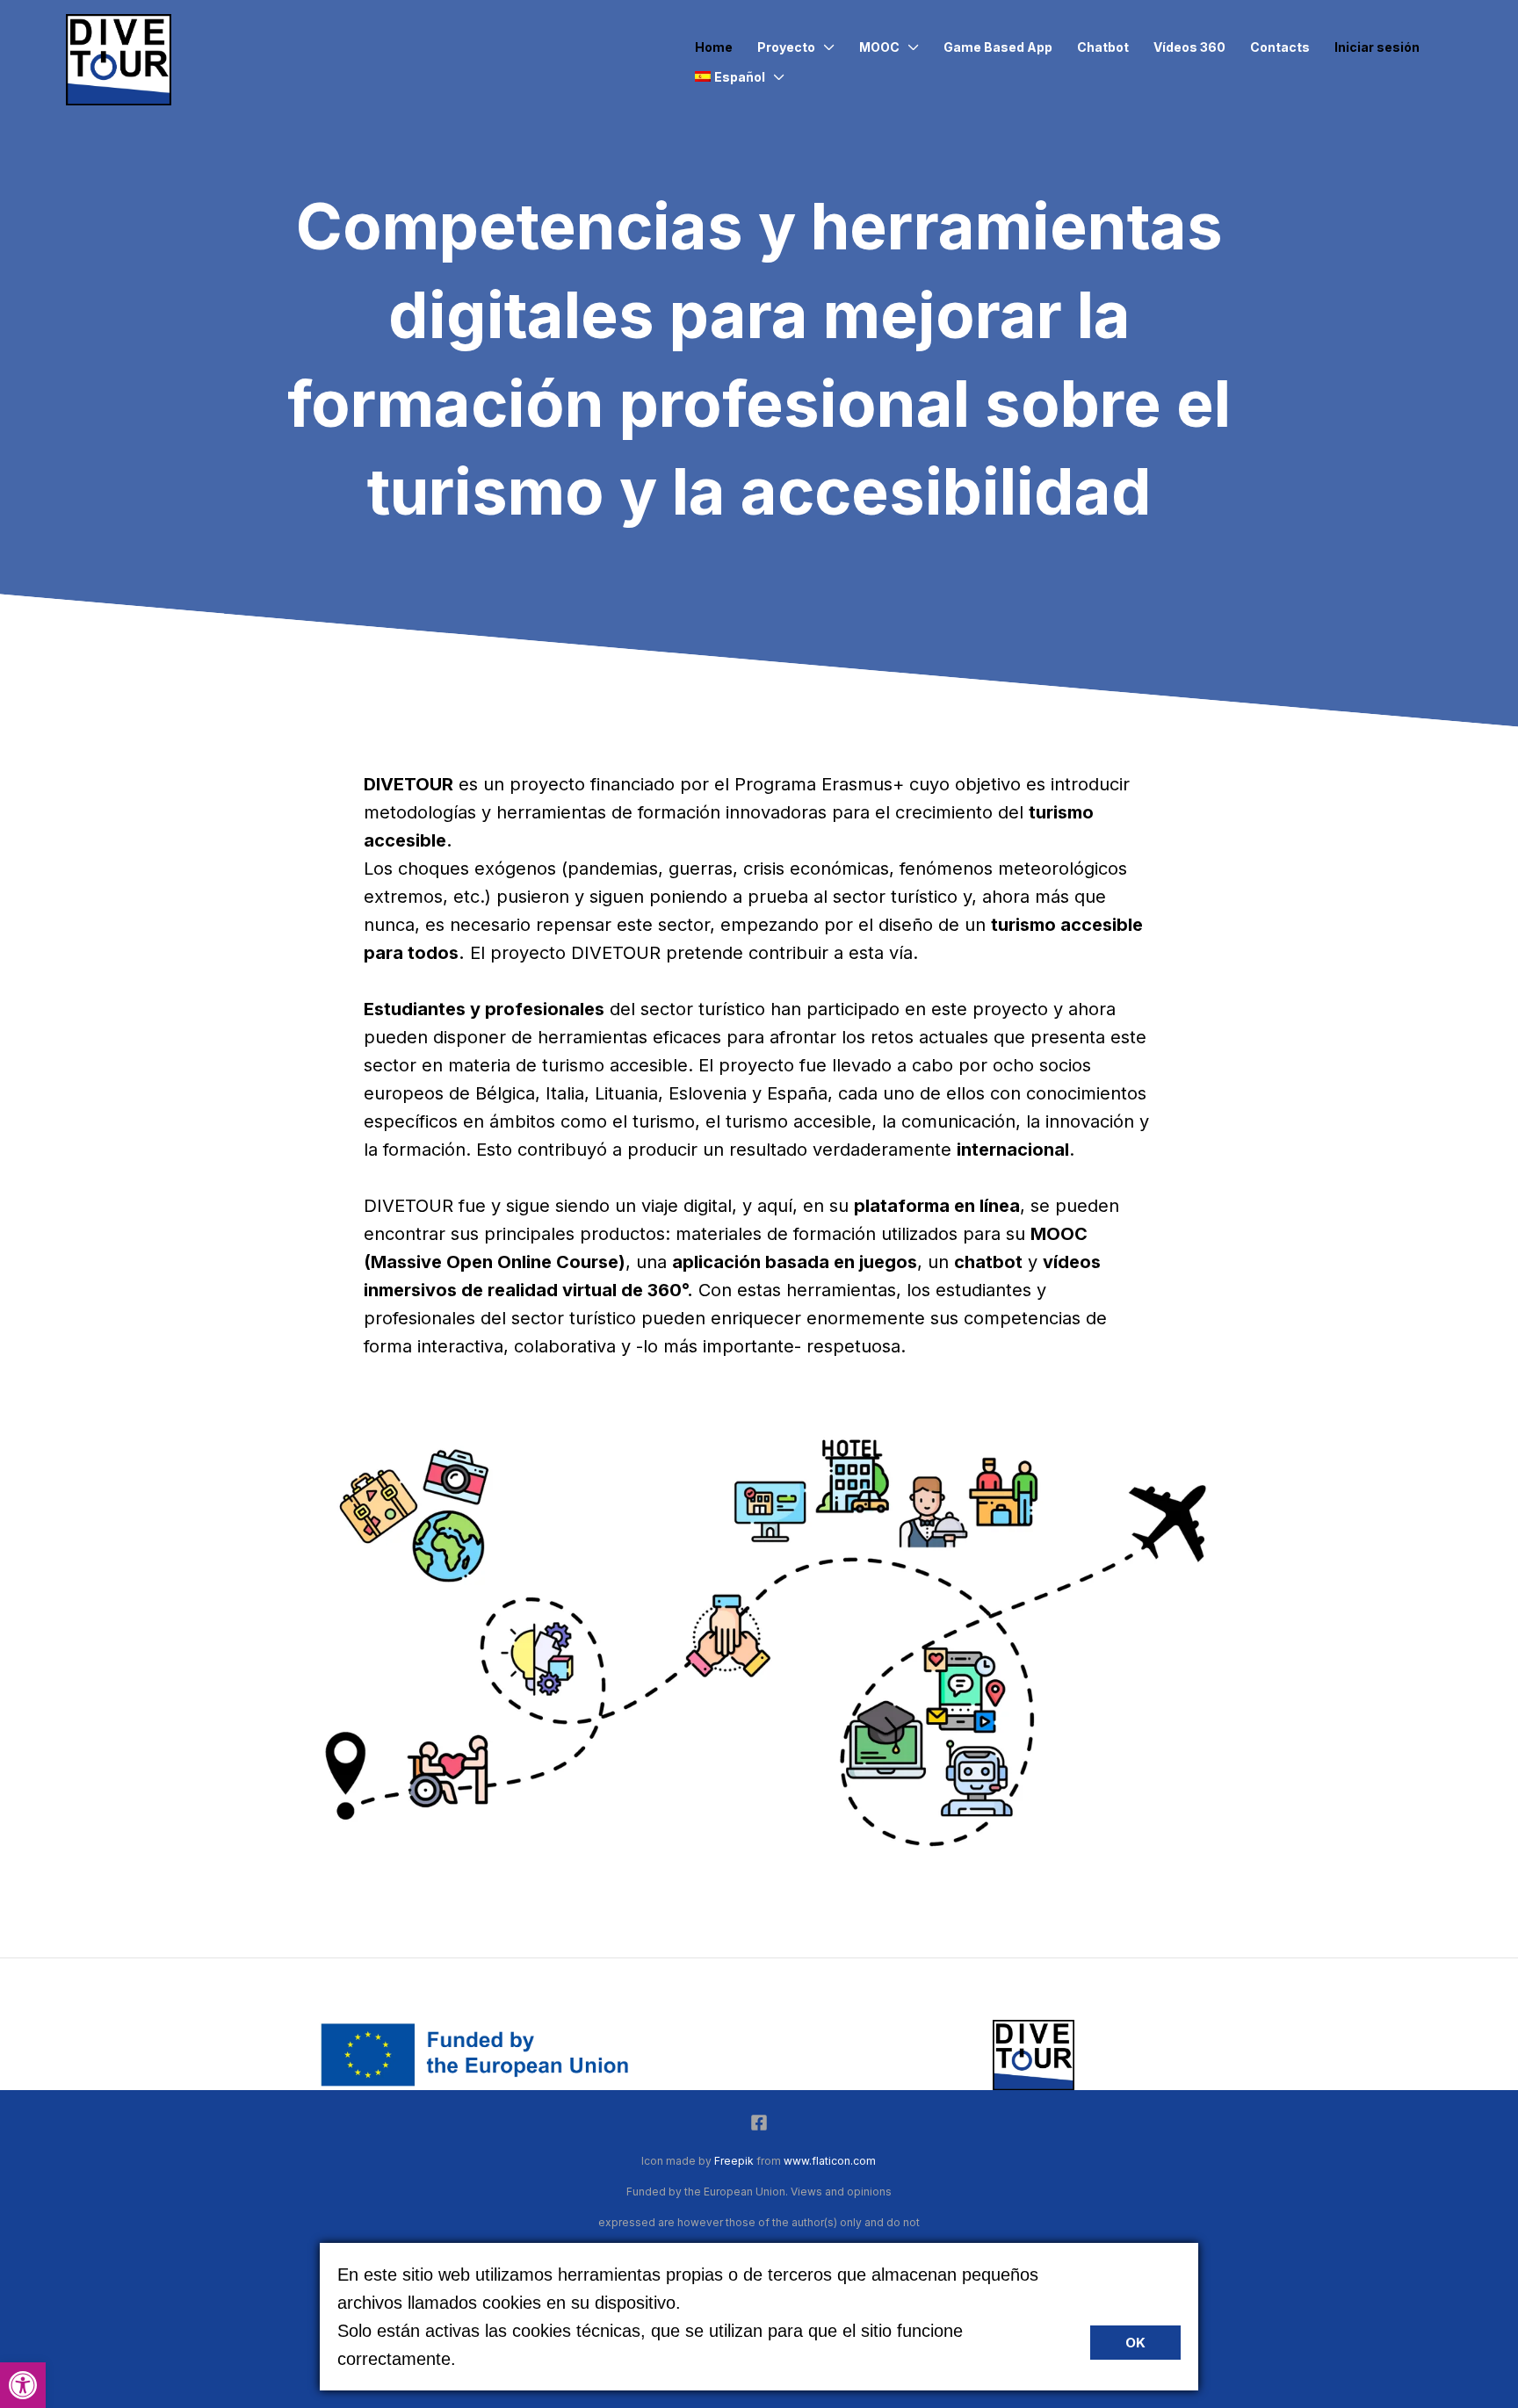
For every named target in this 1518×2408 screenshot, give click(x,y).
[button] (825, 47)
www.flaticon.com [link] (830, 2161)
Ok (1135, 2343)
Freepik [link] (734, 2161)
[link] (23, 2385)
